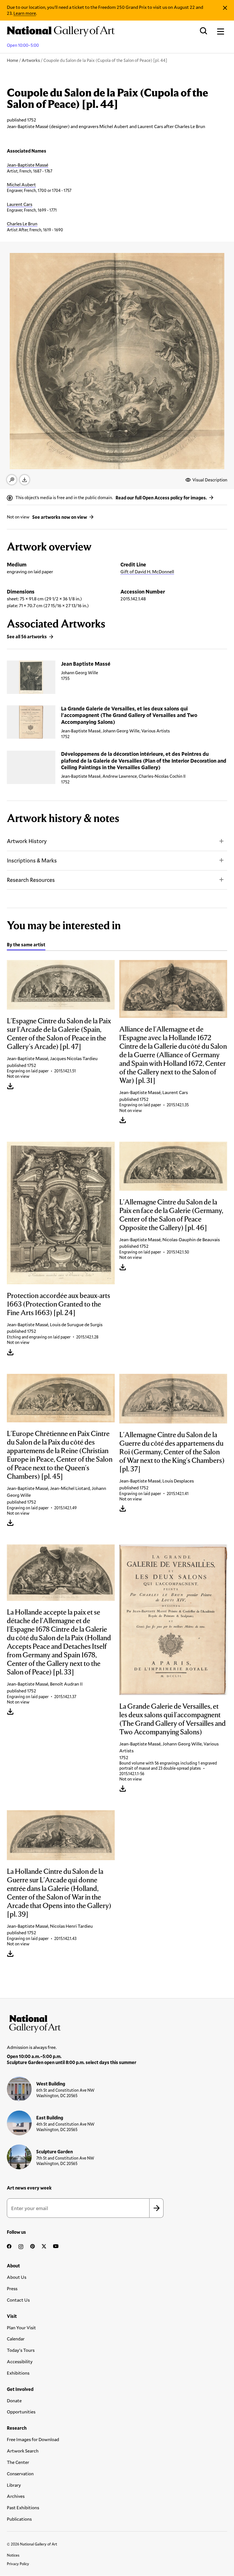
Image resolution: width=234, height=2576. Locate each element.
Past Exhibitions (23, 2507)
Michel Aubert (21, 184)
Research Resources (31, 880)
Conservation (20, 2473)
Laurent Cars (20, 204)
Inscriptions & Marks (32, 860)
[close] (225, 8)
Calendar (16, 2339)
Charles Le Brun (22, 223)
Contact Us (18, 2300)
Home (13, 60)
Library (14, 2485)
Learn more (25, 13)
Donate (14, 2400)
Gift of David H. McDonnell (147, 571)
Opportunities (21, 2412)
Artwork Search (23, 2451)
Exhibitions (18, 2373)
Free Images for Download (33, 2439)
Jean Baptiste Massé (86, 664)
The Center (18, 2462)
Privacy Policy (18, 2564)
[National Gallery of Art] (117, 2022)
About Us (17, 2277)
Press (12, 2288)
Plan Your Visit (21, 2327)
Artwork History (27, 841)
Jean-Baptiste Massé (28, 165)
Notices (13, 2555)
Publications (19, 2519)
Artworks (31, 60)
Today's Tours (21, 2350)
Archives (16, 2496)
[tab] (26, 945)
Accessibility (20, 2361)
